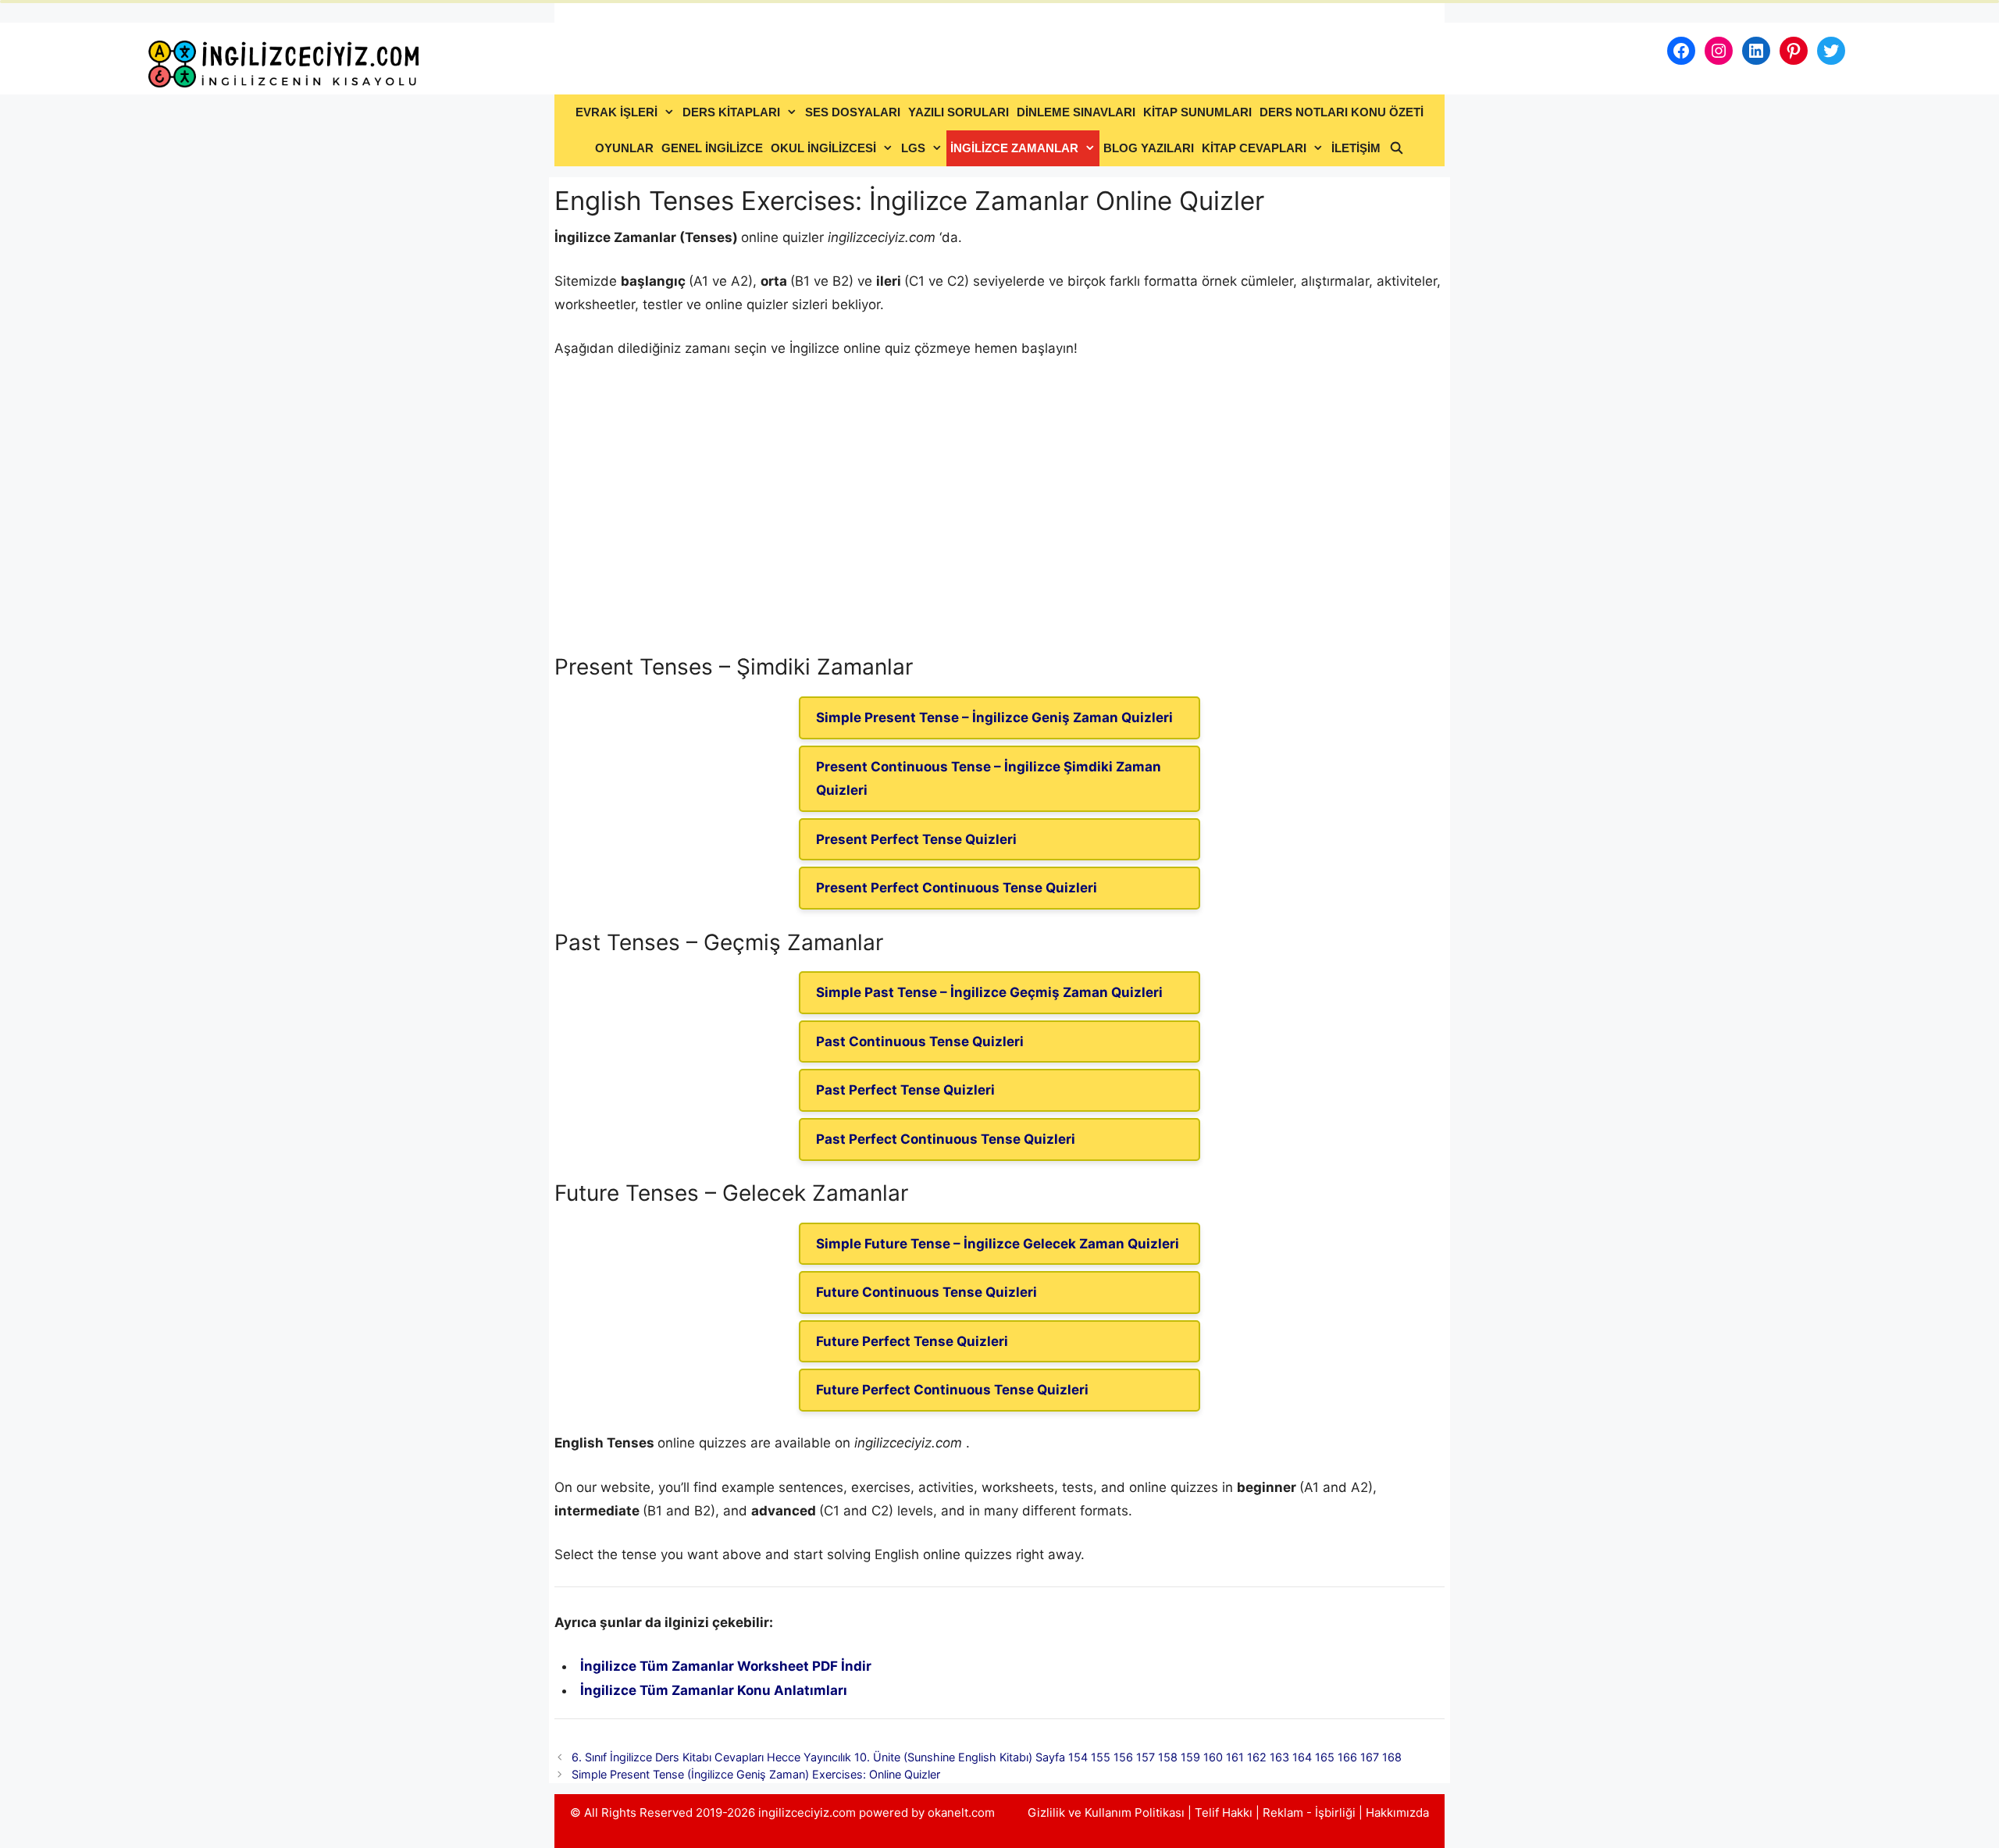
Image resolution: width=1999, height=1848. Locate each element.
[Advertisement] (999, 525)
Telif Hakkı (1224, 1812)
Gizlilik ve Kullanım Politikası (1106, 1812)
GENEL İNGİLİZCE (712, 148)
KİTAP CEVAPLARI (1254, 148)
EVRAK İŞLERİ (616, 112)
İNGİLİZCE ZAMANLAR (1014, 148)
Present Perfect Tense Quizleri (916, 839)
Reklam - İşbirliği (1311, 1812)
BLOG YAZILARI (1149, 148)
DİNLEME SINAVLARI (1076, 112)
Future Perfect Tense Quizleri (912, 1341)
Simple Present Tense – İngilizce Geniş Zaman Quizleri (994, 717)
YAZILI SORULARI (959, 112)
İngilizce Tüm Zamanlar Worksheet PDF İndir (726, 1666)
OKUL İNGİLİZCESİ (823, 148)
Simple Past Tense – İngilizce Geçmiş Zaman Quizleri (989, 992)
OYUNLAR (624, 148)
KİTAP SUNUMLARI (1197, 112)
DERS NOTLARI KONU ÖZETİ (1342, 112)
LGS (913, 148)
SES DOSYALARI (853, 112)
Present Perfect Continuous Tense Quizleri (957, 888)
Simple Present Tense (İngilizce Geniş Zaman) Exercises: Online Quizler (756, 1774)
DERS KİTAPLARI (731, 112)
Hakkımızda (1397, 1812)
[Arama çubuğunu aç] (1396, 148)
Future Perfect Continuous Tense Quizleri (952, 1390)
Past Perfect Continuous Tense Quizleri (946, 1139)
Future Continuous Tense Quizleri (926, 1292)
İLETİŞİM (1356, 148)
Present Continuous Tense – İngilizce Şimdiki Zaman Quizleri (989, 779)
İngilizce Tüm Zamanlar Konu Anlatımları (714, 1690)
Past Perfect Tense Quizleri (905, 1090)
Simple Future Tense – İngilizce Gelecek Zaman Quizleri (998, 1244)
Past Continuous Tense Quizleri (920, 1042)
